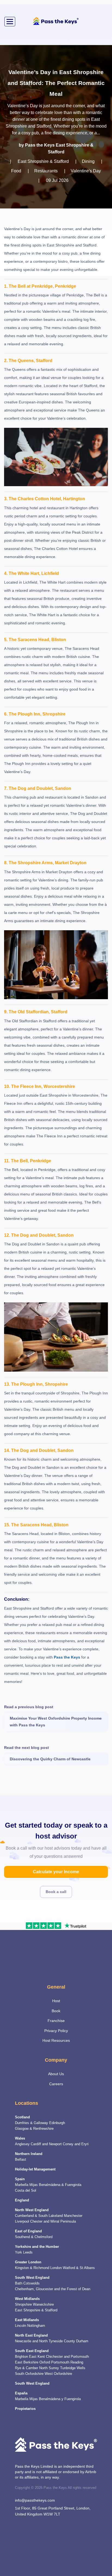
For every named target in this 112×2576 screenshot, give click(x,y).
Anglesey (22, 2144)
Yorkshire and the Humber (37, 2247)
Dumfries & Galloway (32, 2123)
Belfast (21, 2160)
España (21, 2393)
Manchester (73, 2216)
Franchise (56, 2021)
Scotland (22, 2117)
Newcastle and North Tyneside (39, 2341)
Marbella (22, 2185)
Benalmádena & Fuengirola (60, 2185)
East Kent (37, 2357)
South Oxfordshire (29, 2374)
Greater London (28, 2262)
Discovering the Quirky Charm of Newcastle (50, 1759)
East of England (28, 2231)
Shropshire (23, 2305)
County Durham (76, 2341)
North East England (31, 2336)
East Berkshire (27, 2362)
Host (56, 2001)
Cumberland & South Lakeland (39, 2216)
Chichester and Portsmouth (67, 2357)
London (56, 2268)
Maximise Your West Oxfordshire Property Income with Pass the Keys (56, 1722)
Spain (20, 2179)
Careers (56, 2084)
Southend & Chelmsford (34, 2237)
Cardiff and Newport (46, 2144)
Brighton (21, 2357)
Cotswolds (32, 2283)
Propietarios (25, 2409)
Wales (20, 2138)
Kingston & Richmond (32, 2268)
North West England (32, 2210)
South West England (32, 2278)
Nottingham (36, 2326)
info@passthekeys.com (35, 2500)
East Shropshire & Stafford (36, 2310)
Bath (19, 2283)
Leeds (28, 2252)
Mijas (34, 2185)
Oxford (45, 2362)
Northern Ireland (29, 2154)
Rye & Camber (27, 2368)
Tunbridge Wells (73, 2368)
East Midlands (27, 2320)
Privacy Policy (56, 2031)
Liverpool (22, 2221)
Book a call (56, 1892)
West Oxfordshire (58, 2374)
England (22, 2200)
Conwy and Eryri (76, 2144)
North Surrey (49, 2368)
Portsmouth (60, 2362)
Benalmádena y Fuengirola (60, 2399)
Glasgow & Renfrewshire (34, 2129)
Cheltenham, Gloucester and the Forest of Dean (53, 2289)
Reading (77, 2362)
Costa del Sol (26, 2191)
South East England (32, 2351)
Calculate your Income (56, 1872)
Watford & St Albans (79, 2268)
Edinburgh (57, 2123)
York (18, 2252)
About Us (56, 2074)
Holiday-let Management (35, 2169)
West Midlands (27, 2299)
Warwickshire (43, 2305)
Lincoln (21, 2326)
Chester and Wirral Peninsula (53, 2221)
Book (56, 2011)
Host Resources (56, 2040)
